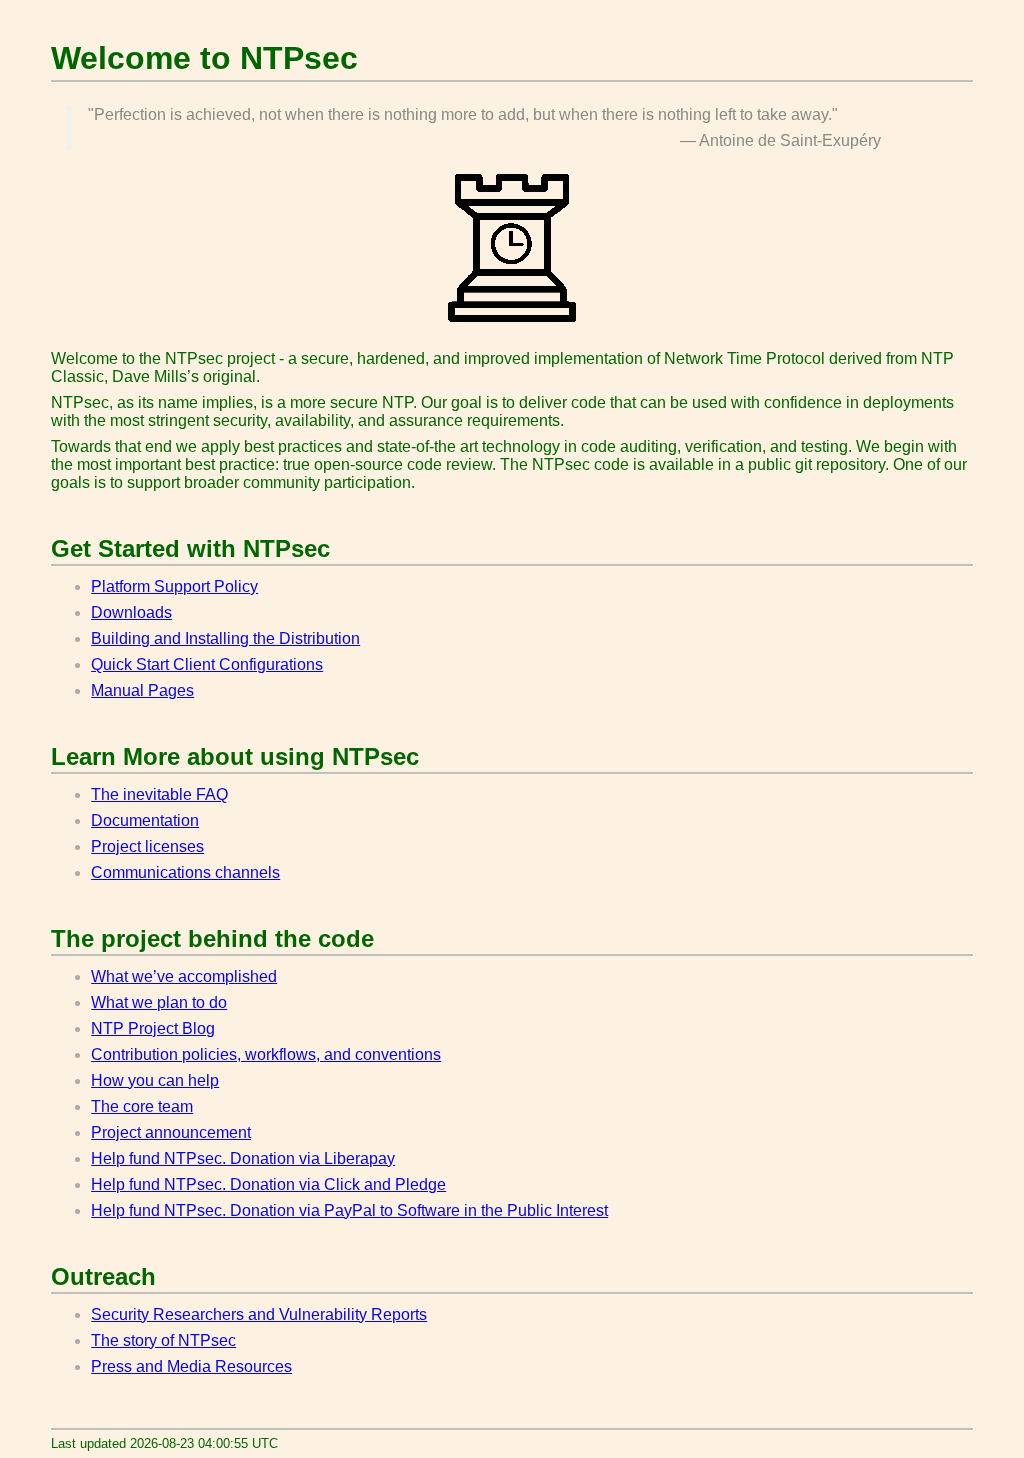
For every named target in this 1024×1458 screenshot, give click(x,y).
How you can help (155, 1080)
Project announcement (171, 1132)
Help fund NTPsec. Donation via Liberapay (243, 1158)
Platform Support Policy (174, 586)
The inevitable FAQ (159, 794)
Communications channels (185, 872)
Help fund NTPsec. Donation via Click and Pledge (268, 1184)
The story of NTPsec (163, 1340)
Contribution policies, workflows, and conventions (266, 1054)
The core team (142, 1106)
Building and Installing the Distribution (225, 638)
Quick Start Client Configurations (207, 664)
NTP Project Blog (153, 1028)
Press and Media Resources (191, 1366)
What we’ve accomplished (184, 976)
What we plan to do (159, 1002)
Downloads (131, 612)
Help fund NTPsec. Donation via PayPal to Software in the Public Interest (349, 1210)
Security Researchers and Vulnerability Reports (259, 1314)
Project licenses (147, 846)
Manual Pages (142, 690)
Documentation (145, 820)
